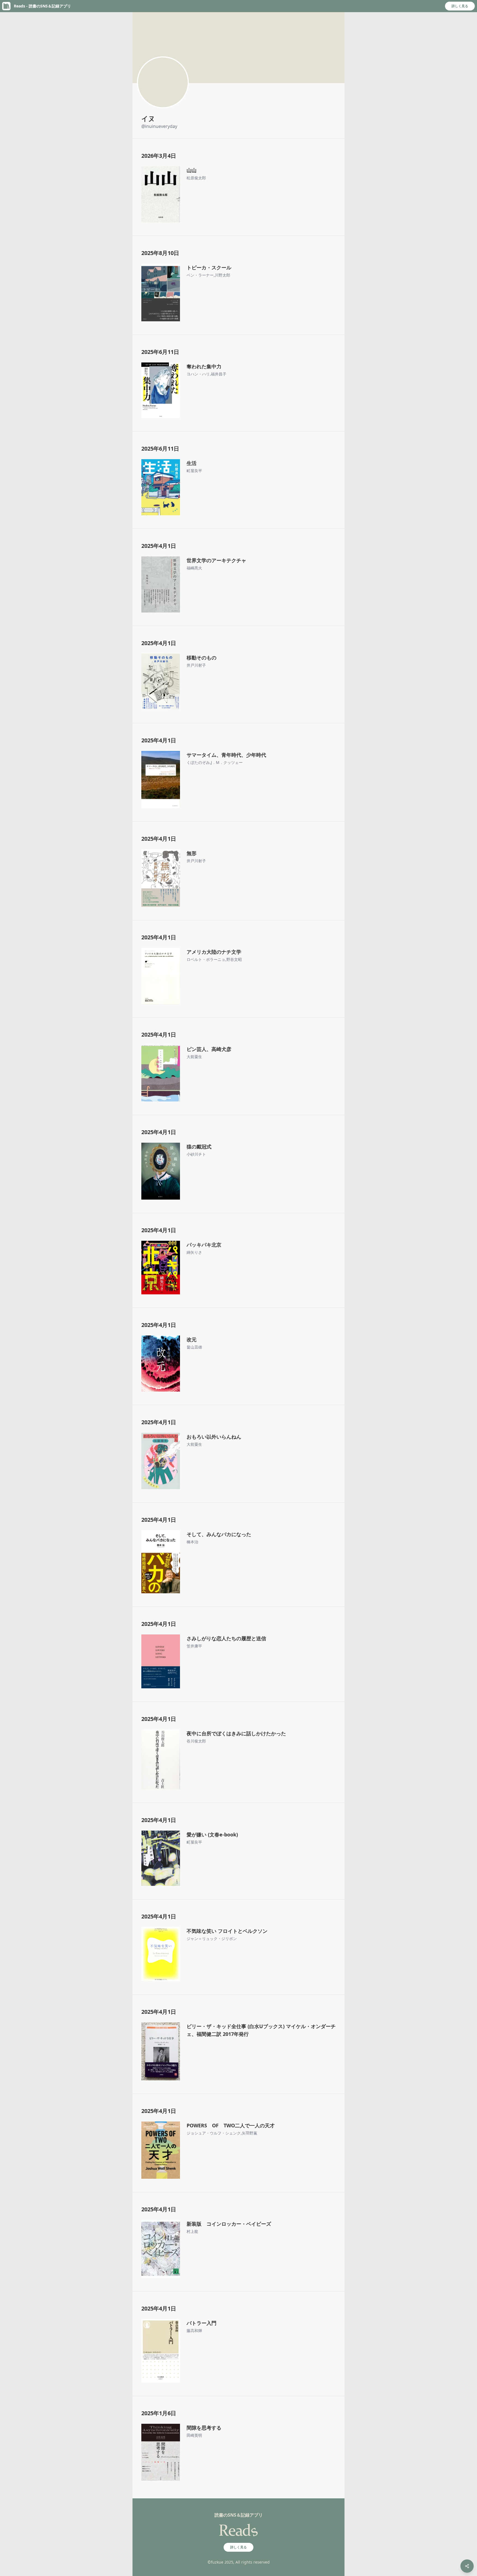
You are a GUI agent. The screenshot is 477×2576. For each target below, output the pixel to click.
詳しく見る (460, 6)
